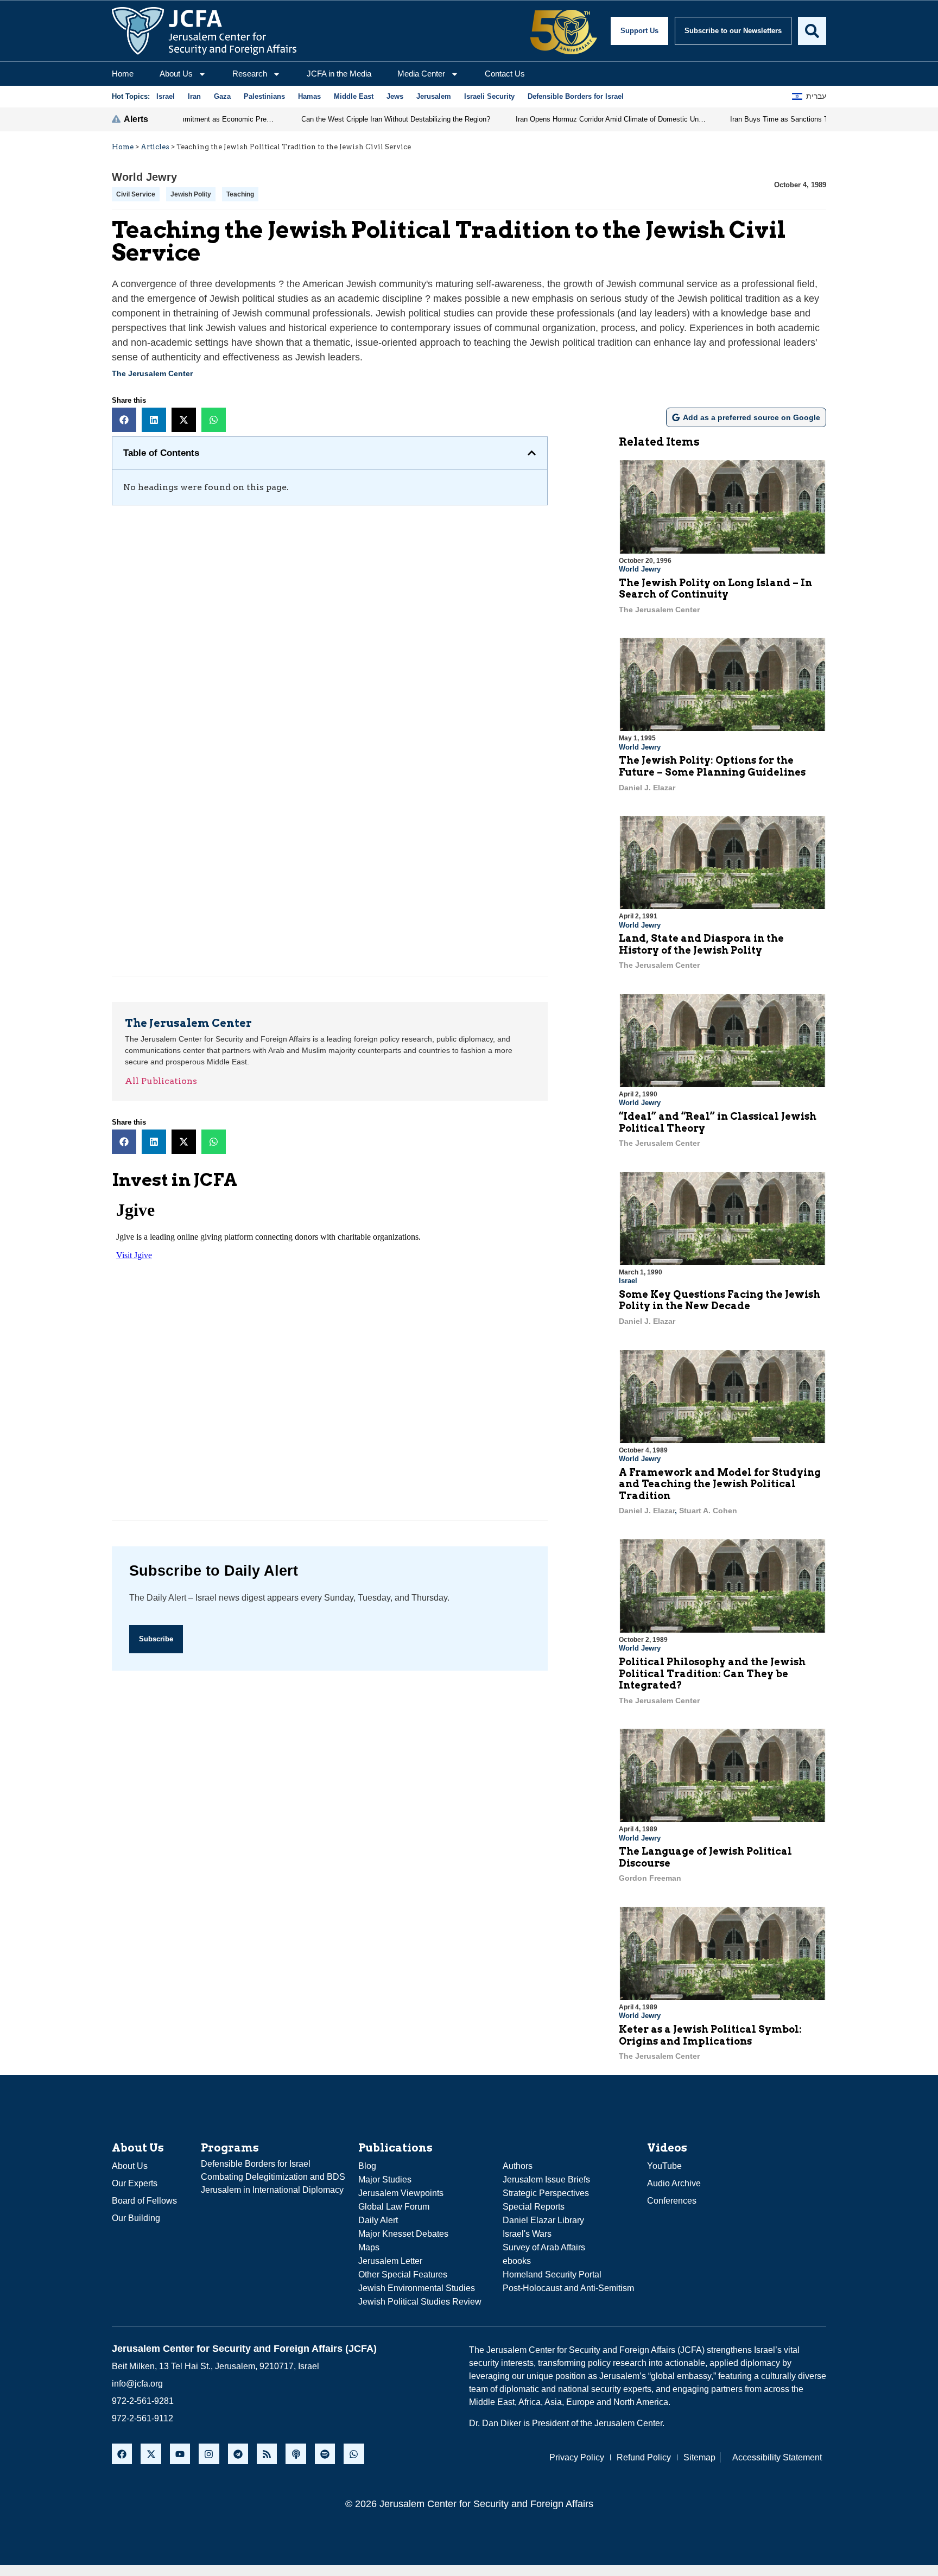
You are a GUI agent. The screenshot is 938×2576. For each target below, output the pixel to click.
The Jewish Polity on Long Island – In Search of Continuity (715, 589)
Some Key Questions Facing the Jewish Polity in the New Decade (720, 1300)
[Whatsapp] (354, 2454)
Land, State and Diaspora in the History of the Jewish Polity (701, 944)
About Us (176, 74)
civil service (136, 194)
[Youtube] (180, 2454)
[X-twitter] (151, 2454)
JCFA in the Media (339, 74)
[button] (124, 420)
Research (250, 74)
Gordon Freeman (650, 1878)
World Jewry (144, 177)
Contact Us (505, 74)
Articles (155, 147)
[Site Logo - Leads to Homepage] (204, 31)
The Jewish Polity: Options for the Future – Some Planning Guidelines (712, 766)
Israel (628, 1281)
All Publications (161, 1081)
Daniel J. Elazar (647, 788)
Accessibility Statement (777, 2457)
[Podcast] (296, 2454)
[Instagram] (209, 2454)
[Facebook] (122, 2454)
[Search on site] (812, 31)
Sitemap (699, 2457)
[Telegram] (238, 2454)
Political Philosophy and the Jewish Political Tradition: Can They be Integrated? (712, 1673)
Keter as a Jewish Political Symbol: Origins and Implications (710, 2035)
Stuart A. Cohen (708, 1511)
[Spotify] (325, 2454)
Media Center (421, 74)
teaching (240, 194)
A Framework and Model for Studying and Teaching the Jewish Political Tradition (720, 1484)
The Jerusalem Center (152, 373)
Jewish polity (191, 194)
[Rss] (267, 2454)
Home (123, 74)
